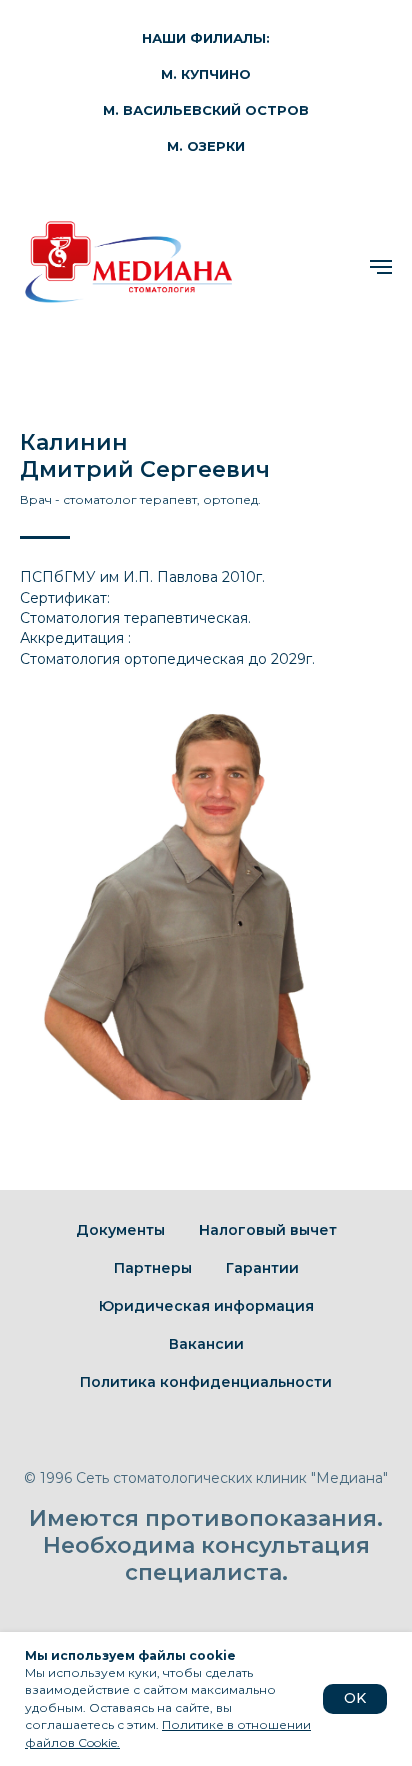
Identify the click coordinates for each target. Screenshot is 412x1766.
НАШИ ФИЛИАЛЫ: (206, 38)
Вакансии (206, 1344)
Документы (120, 1230)
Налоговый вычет (268, 1230)
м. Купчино (206, 74)
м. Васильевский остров (206, 110)
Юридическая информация (206, 1306)
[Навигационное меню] (381, 267)
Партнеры (153, 1268)
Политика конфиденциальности (206, 1382)
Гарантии (262, 1268)
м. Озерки (206, 146)
